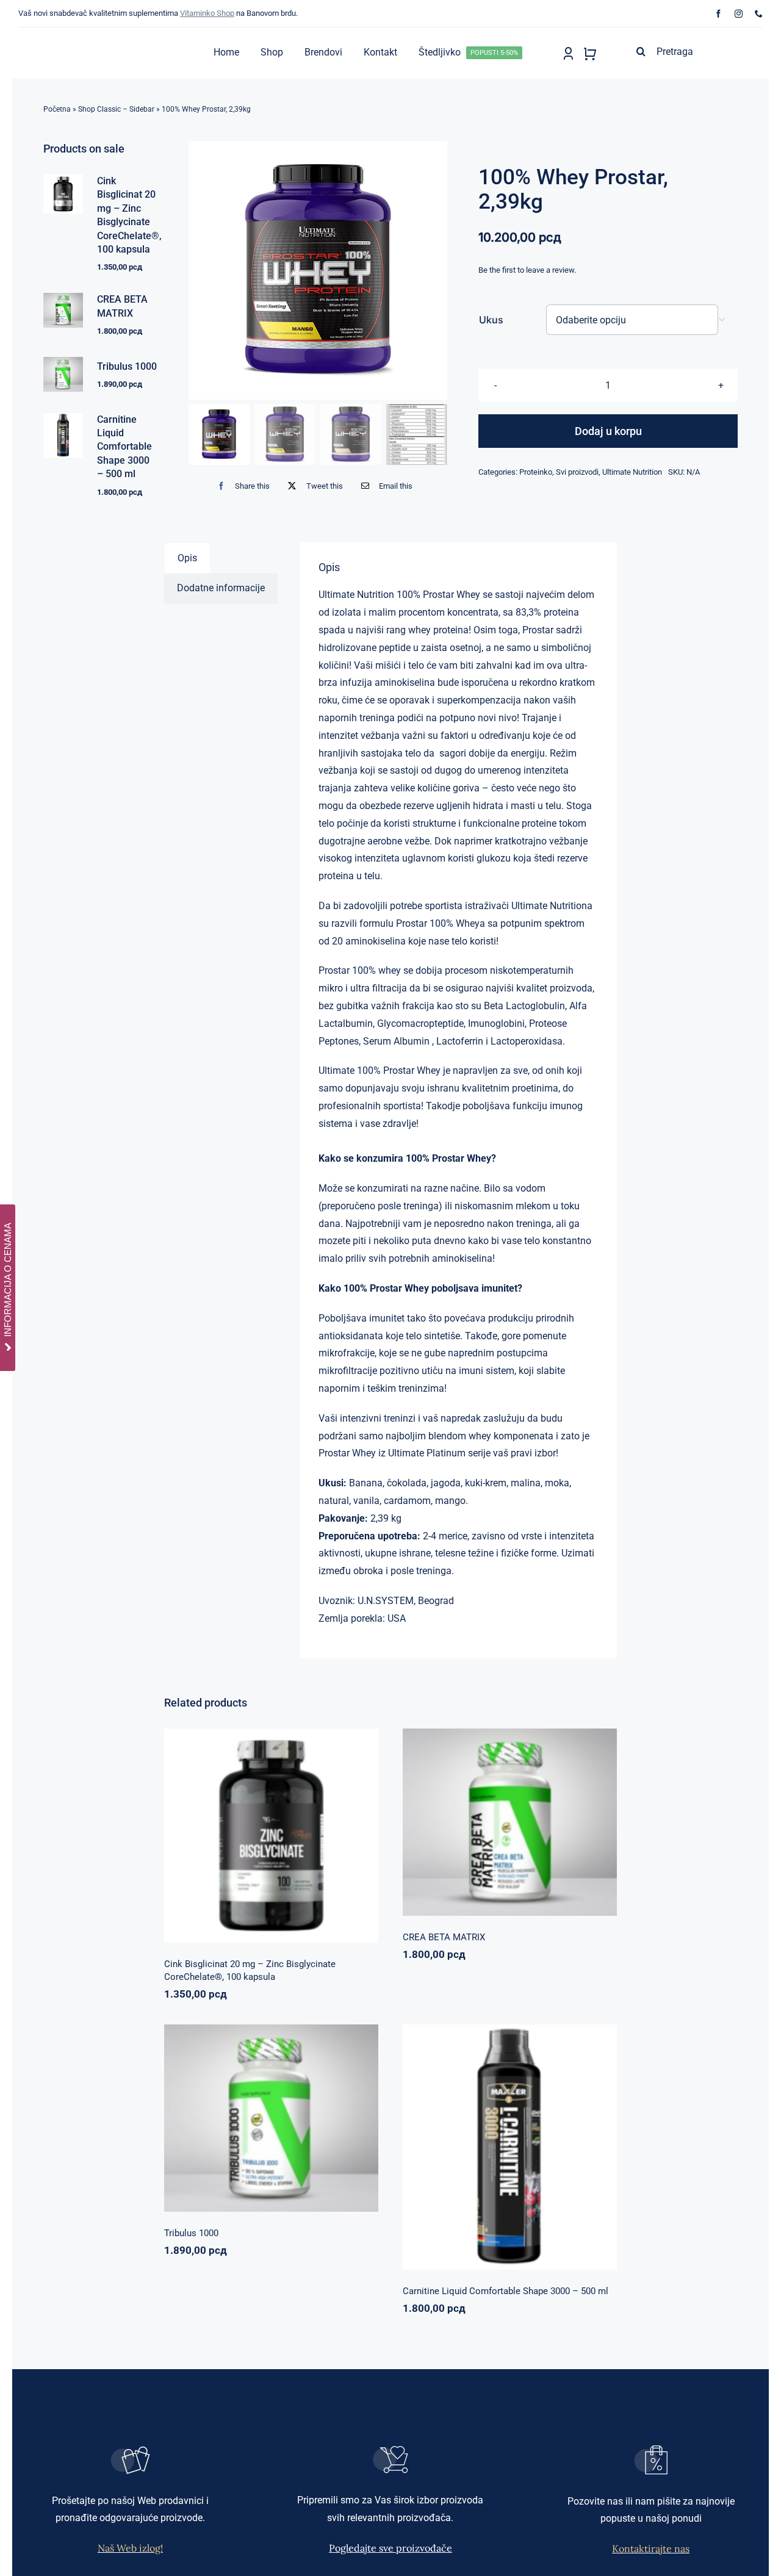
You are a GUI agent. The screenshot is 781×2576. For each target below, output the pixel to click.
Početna (57, 109)
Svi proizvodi (577, 472)
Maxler (470, 2150)
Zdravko (312, 2113)
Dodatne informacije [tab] (221, 588)
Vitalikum (558, 1817)
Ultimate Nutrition (632, 472)
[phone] (759, 14)
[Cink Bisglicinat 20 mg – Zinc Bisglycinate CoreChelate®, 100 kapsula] (271, 1836)
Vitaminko (330, 1848)
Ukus (491, 320)
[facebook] (718, 14)
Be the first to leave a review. (527, 270)
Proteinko (536, 472)
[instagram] (739, 14)
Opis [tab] (187, 558)
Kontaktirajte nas (651, 2549)
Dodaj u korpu (608, 431)
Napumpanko (469, 1817)
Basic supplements (229, 1848)
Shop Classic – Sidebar (116, 109)
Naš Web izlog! (130, 2548)
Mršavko (499, 2150)
